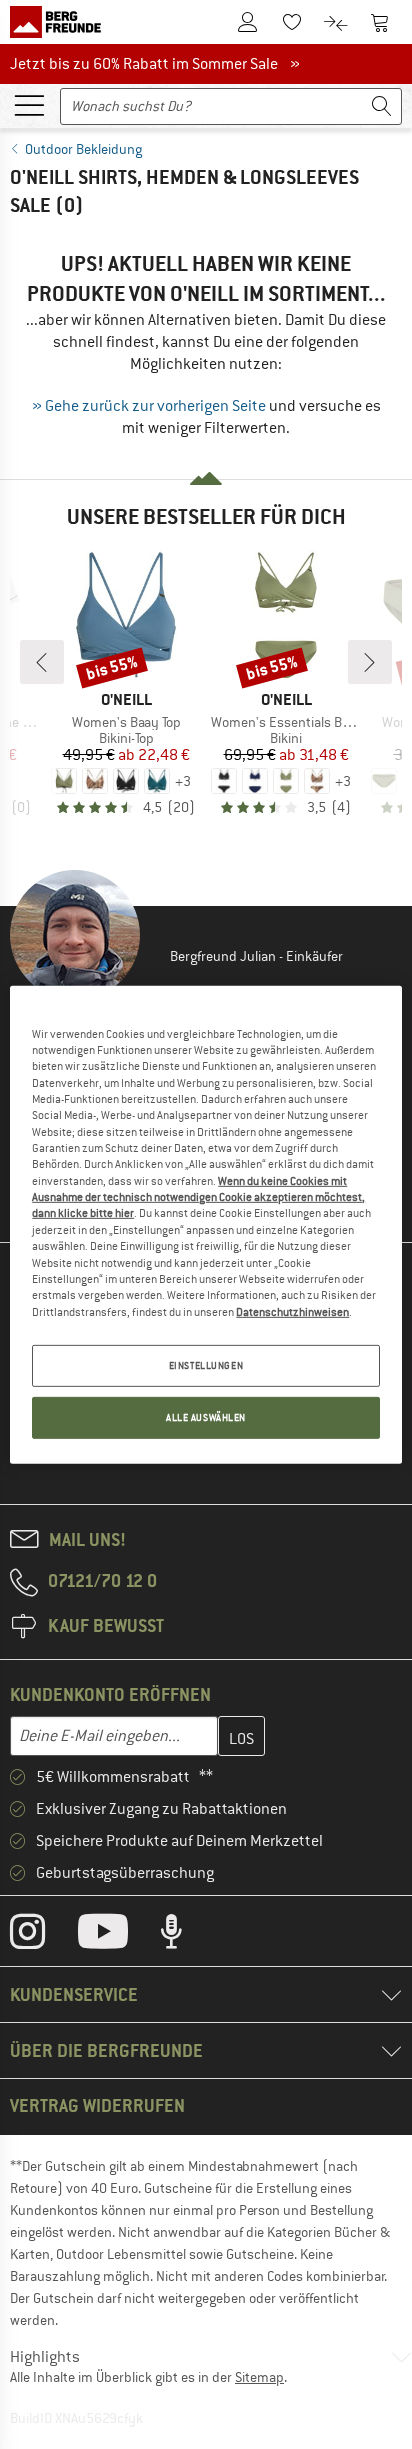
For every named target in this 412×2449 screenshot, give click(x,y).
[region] (205, 1224)
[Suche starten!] (382, 106)
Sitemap (259, 2377)
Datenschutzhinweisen (292, 1311)
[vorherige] (42, 662)
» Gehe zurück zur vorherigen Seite (149, 406)
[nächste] (370, 662)
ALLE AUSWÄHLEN (206, 1417)
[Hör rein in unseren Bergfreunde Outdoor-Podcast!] (186, 1936)
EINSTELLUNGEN (206, 1365)
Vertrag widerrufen (97, 2105)
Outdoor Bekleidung (83, 149)
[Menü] (29, 104)
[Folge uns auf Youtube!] (118, 1936)
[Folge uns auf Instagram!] (42, 1936)
